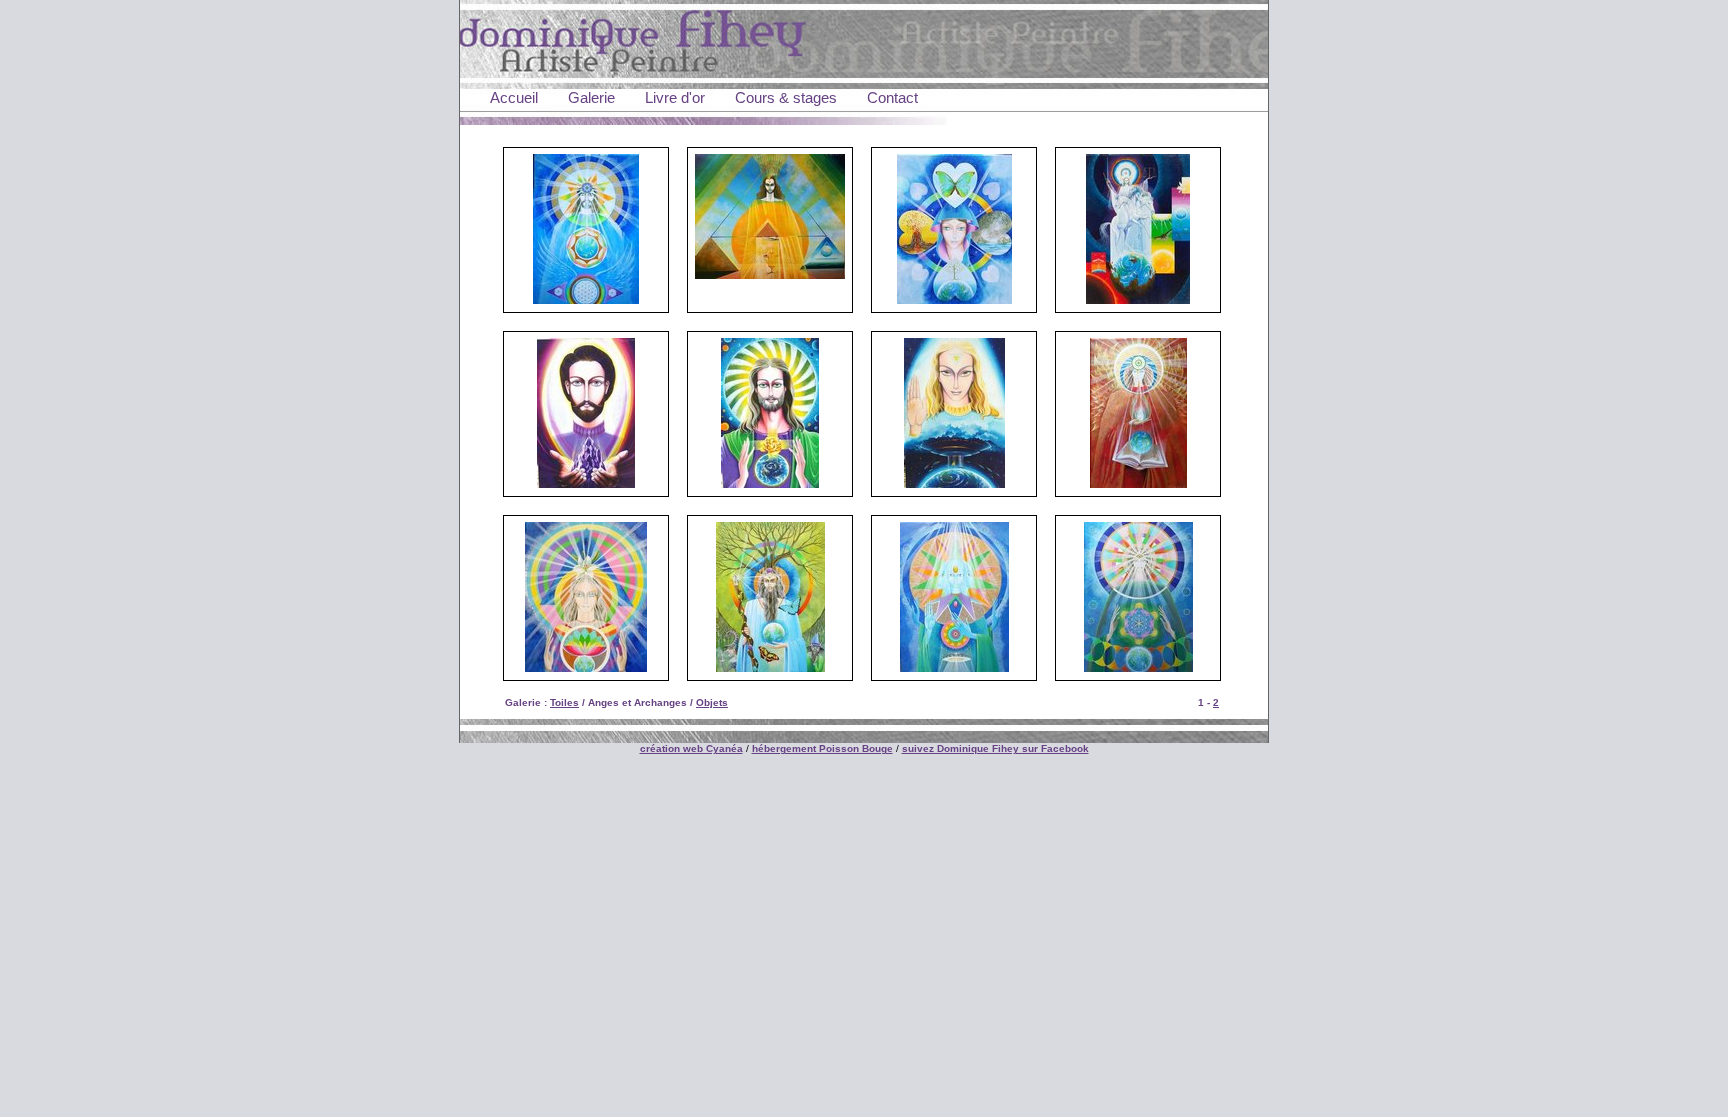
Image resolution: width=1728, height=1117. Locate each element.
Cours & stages (786, 97)
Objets (712, 702)
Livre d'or (675, 97)
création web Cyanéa (691, 748)
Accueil (514, 97)
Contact (892, 97)
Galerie (591, 97)
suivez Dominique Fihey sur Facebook (995, 748)
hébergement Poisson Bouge (822, 748)
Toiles (564, 702)
